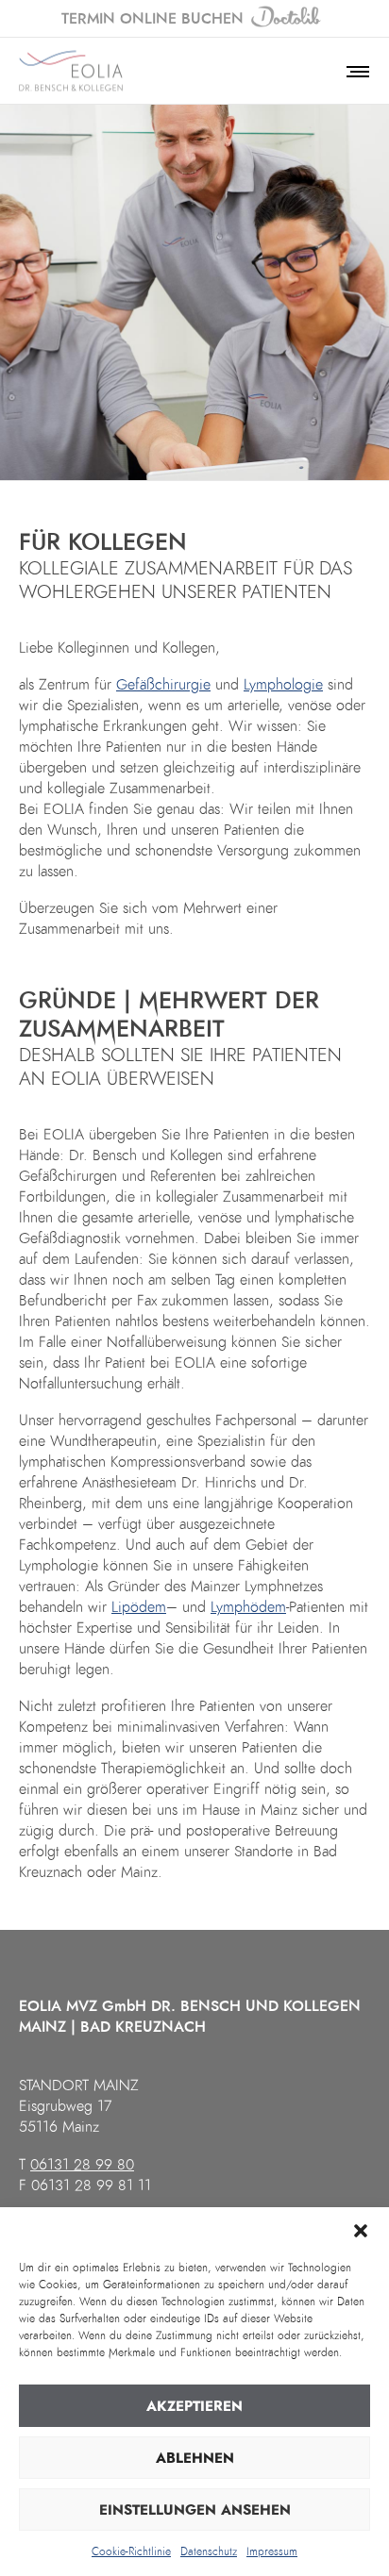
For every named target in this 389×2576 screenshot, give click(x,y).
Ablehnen (195, 2458)
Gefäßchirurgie (163, 685)
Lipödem (139, 1607)
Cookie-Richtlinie (131, 2551)
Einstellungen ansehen (195, 2510)
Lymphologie (283, 685)
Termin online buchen (152, 18)
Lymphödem (248, 1607)
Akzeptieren (194, 2406)
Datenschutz (209, 2551)
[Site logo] (71, 71)
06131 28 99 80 (82, 2165)
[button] (361, 2231)
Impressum (272, 2551)
